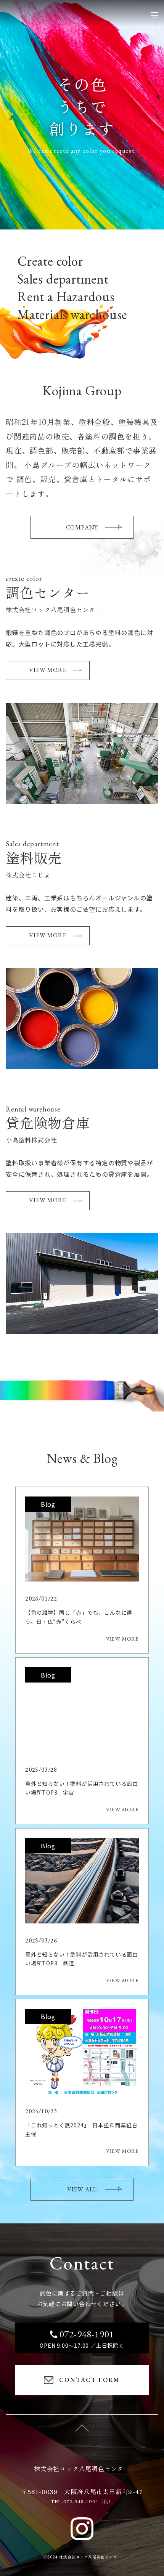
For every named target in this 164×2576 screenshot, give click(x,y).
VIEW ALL (82, 2189)
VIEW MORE (47, 670)
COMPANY (82, 527)
